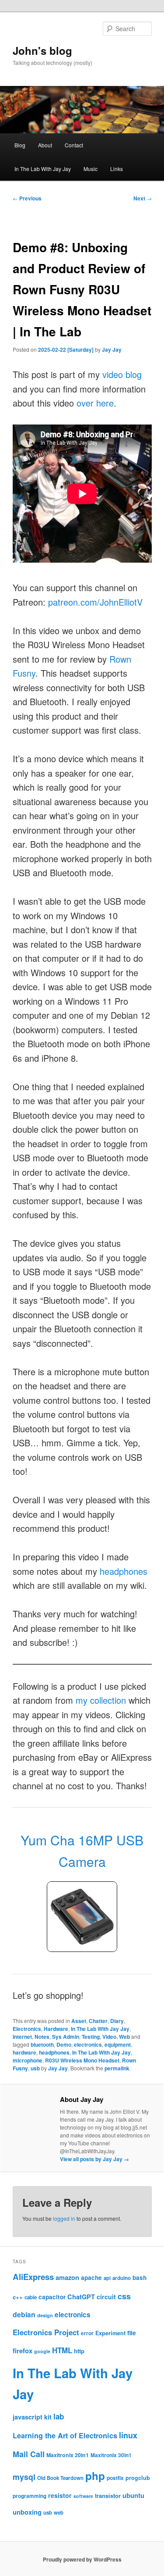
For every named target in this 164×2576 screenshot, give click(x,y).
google (42, 2351)
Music (91, 169)
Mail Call (29, 2454)
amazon (67, 2277)
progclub (138, 2478)
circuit (106, 2297)
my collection (101, 1700)
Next (143, 198)
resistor (60, 2495)
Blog (20, 145)
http (79, 2351)
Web (124, 2037)
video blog (122, 374)
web (59, 2513)
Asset (79, 2021)
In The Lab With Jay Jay (43, 169)
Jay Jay (112, 350)
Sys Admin (66, 2037)
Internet (22, 2037)
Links (117, 169)
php (95, 2476)
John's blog (42, 50)
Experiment (110, 2333)
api (107, 2278)
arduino (122, 2278)
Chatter (98, 2021)
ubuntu (133, 2495)
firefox (23, 2351)
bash (140, 2278)
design (45, 2315)
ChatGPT (81, 2297)
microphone (28, 2060)
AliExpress (33, 2277)
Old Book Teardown (60, 2478)
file (132, 2333)
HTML (62, 2350)
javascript (28, 2417)
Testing (91, 2037)
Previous (27, 198)
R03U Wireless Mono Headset (82, 2060)
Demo (64, 2044)
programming (30, 2496)
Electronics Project (46, 2332)
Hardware (56, 2029)
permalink (117, 2068)
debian (24, 2314)
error (87, 2333)
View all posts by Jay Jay (94, 2159)
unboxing (27, 2512)
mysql (24, 2477)
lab (59, 2416)
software (83, 2496)
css (124, 2296)
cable (31, 2297)
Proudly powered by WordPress (82, 2559)
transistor (108, 2496)
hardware (24, 2052)
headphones (124, 1571)
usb (35, 2068)
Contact (74, 145)
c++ (18, 2297)
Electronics (27, 2029)
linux (128, 2435)
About (45, 145)
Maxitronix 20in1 (68, 2455)
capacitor (52, 2297)
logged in (64, 2218)
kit (48, 2417)
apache (91, 2278)
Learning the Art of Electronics (65, 2435)
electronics (88, 2044)
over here (95, 403)
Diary (117, 2021)
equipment (118, 2044)
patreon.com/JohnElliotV (95, 602)
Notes (42, 2037)
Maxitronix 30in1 (111, 2455)
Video (109, 2037)
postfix (115, 2478)
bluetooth (42, 2044)
